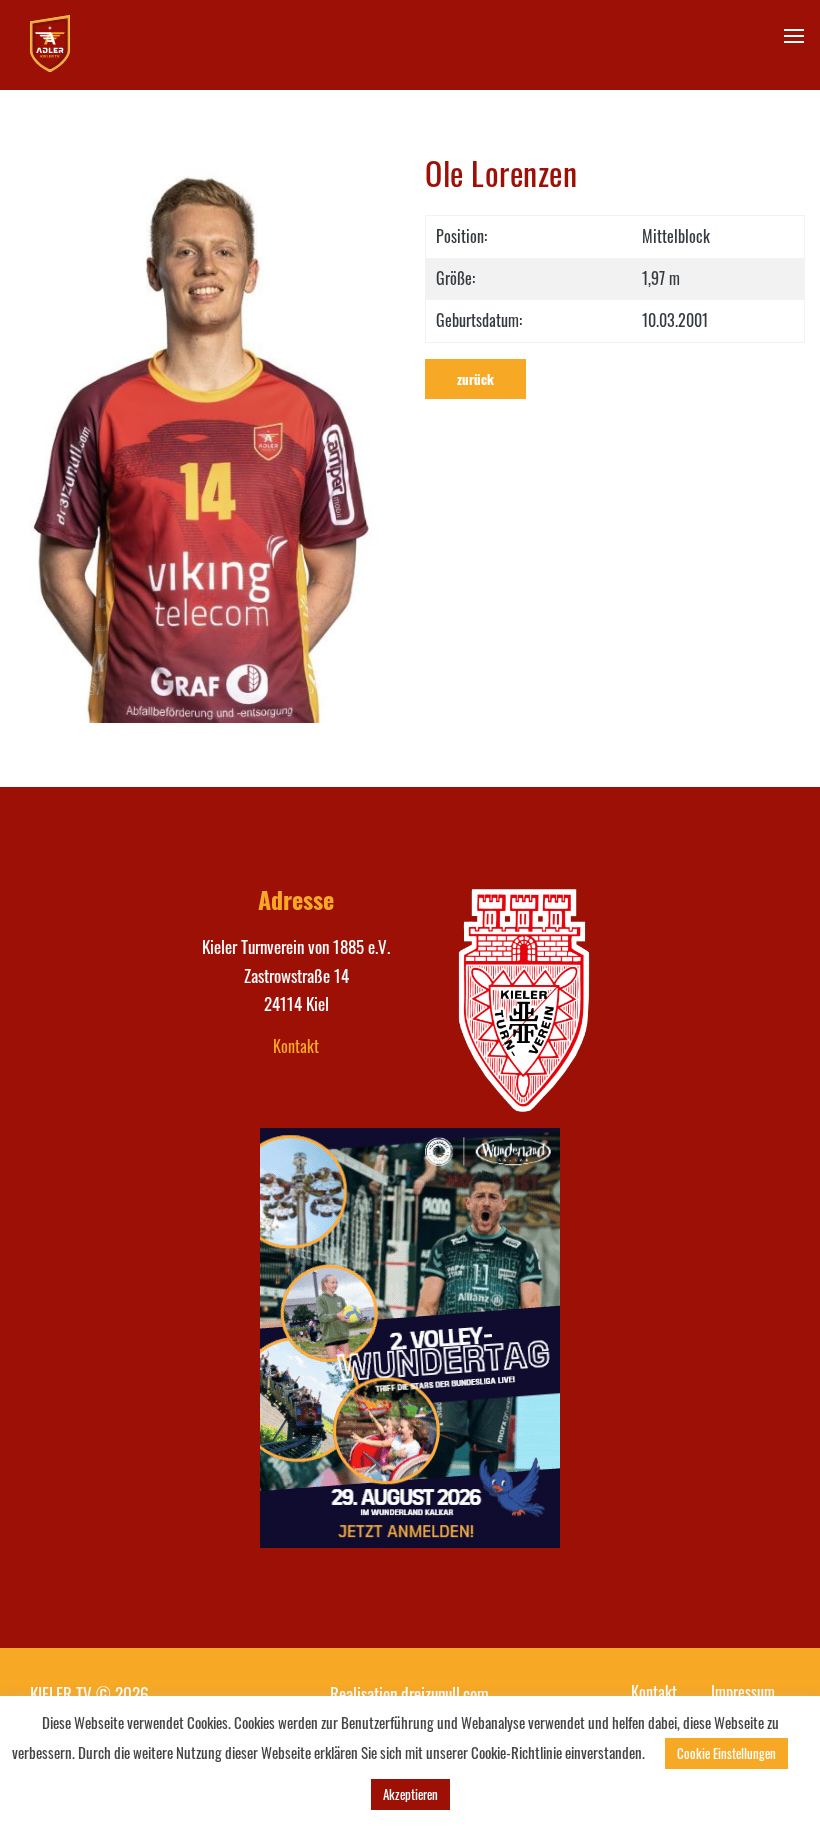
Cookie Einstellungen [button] (726, 1753)
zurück (475, 379)
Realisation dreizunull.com (409, 1693)
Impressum (743, 1692)
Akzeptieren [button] (410, 1794)
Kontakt (296, 1046)
